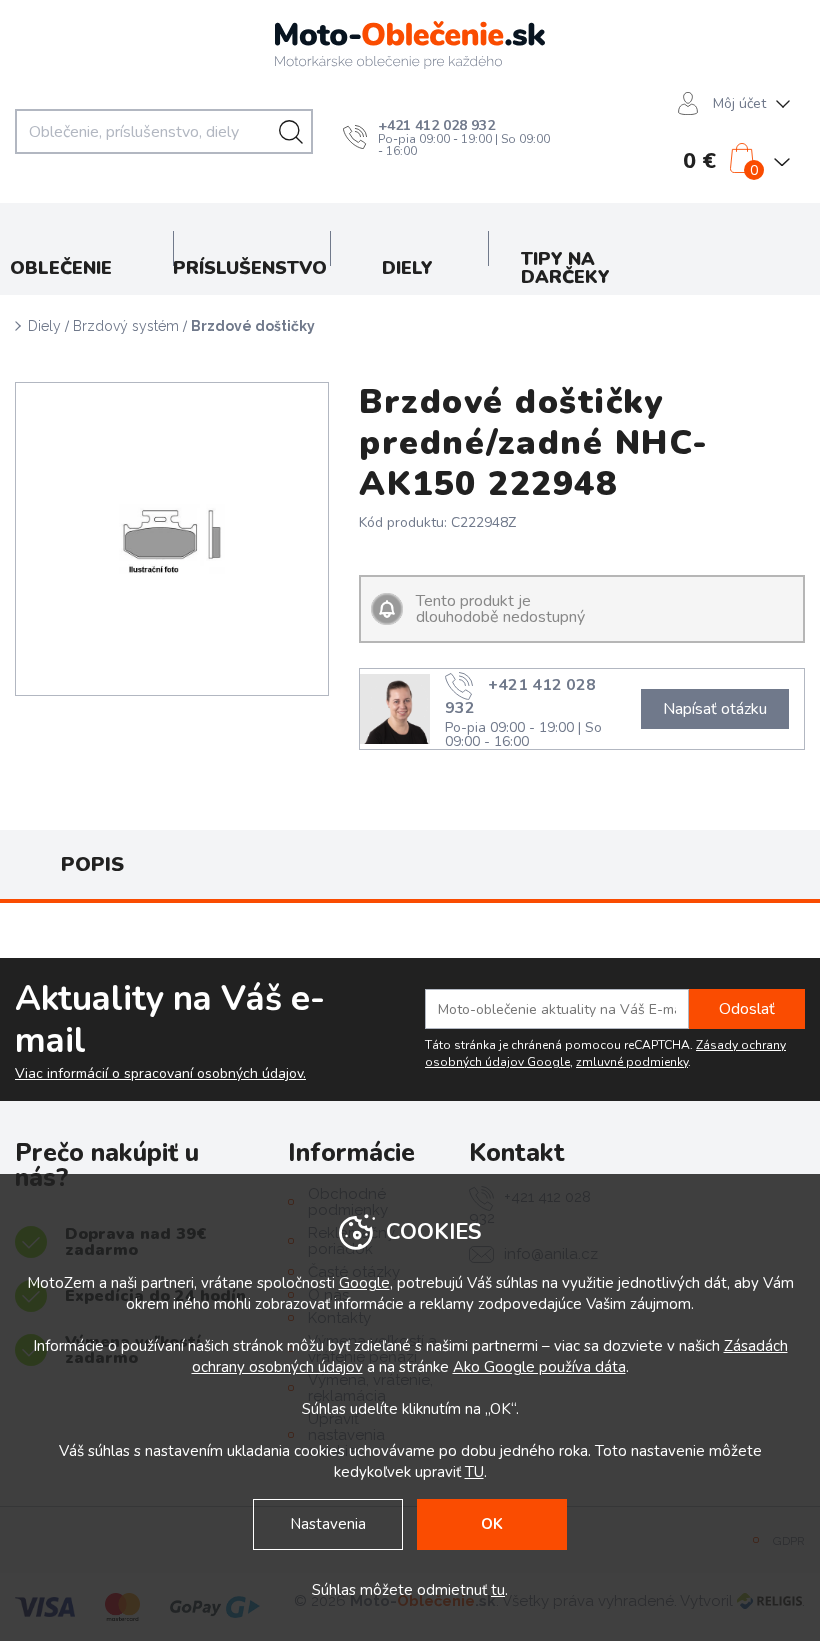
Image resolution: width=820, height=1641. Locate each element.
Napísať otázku (715, 709)
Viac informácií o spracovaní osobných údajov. (160, 1074)
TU (474, 1472)
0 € (699, 161)
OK (492, 1524)
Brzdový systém (126, 326)
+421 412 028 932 (436, 125)
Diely (44, 326)
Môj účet (739, 103)
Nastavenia (328, 1524)
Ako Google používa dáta (539, 1367)
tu (498, 1590)
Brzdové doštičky (253, 326)
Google (364, 1283)
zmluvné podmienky (632, 1062)
